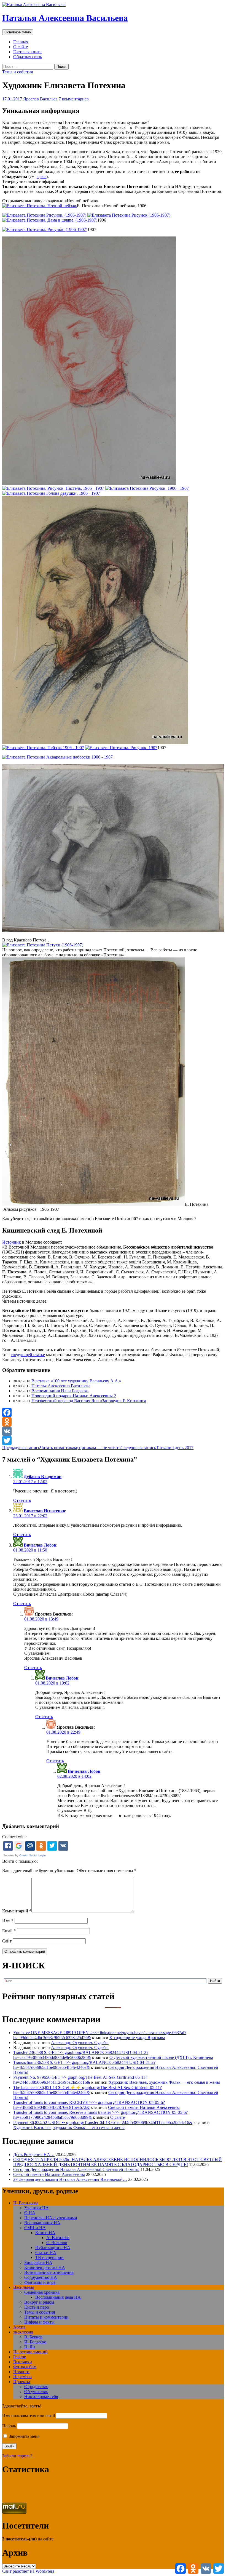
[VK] (113, 1431)
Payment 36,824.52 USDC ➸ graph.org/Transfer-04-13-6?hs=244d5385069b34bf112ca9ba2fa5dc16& (103, 2123)
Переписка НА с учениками (51, 2218)
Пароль (9, 2426)
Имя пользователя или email (29, 2416)
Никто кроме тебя (41, 2397)
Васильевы (24, 2287)
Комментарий (17, 1911)
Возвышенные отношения (49, 2272)
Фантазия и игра (40, 2282)
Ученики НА (37, 2208)
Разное (20, 2357)
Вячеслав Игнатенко (44, 1511)
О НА (30, 2213)
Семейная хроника (42, 2292)
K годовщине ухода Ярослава (137, 2038)
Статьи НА (46, 2252)
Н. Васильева (26, 2203)
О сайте (21, 47)
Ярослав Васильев (40, 99)
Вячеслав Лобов (40, 1545)
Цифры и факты (39, 2322)
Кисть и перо (37, 2307)
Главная (21, 42)
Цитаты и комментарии (46, 2317)
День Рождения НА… (34, 2155)
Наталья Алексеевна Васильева (65, 18)
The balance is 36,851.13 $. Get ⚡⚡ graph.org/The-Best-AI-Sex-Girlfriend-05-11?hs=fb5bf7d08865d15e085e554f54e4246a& (88, 2090)
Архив (19, 2327)
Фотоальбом (25, 2367)
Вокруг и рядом (39, 2302)
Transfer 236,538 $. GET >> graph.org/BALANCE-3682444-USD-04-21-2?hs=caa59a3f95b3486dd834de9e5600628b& (81, 2055)
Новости (21, 2372)
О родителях (36, 2387)
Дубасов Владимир (43, 1477)
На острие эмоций (30, 2352)
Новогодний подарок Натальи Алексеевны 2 (74, 1396)
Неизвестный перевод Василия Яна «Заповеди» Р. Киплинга (89, 1401)
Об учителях (36, 2392)
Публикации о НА (53, 2248)
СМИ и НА (35, 2228)
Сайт (7, 1941)
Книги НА (45, 2233)
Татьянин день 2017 (157, 1448)
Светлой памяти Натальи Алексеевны (144, 2107)
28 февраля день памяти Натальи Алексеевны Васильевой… (70, 2179)
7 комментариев (74, 99)
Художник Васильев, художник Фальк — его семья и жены (164, 2082)
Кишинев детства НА (45, 2267)
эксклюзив (23, 2332)
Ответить (22, 1500)
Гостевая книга (27, 52)
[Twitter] (113, 1441)
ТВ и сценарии (49, 2257)
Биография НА (38, 2262)
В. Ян (30, 2347)
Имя (8, 1921)
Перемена (22, 2377)
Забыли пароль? (17, 2456)
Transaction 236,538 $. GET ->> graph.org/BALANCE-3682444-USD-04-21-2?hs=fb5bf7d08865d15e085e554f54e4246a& (84, 2065)
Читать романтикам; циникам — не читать (61, 1448)
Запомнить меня (24, 2436)
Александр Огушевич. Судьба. (80, 2043)
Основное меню (18, 32)
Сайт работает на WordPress (28, 2571)
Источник (12, 1242)
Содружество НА (41, 2277)
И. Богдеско (35, 2342)
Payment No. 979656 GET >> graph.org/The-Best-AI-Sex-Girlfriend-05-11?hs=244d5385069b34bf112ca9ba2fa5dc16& (80, 2080)
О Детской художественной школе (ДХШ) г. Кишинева (161, 2057)
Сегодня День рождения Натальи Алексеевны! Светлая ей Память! (76, 2169)
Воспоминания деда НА (58, 2297)
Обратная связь (28, 57)
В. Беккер (33, 2337)
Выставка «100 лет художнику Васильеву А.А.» (76, 1381)
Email (9, 1931)
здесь (41, 176)
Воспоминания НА (42, 2223)
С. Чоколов (57, 2243)
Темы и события (18, 72)
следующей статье (28, 1355)
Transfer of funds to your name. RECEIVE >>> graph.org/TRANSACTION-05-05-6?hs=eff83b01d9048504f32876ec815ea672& (89, 2105)
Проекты (22, 2382)
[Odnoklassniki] (113, 1422)
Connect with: (14, 1837)
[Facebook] (113, 1412)
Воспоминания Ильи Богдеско (60, 1391)
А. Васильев (58, 2238)
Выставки (23, 2362)
